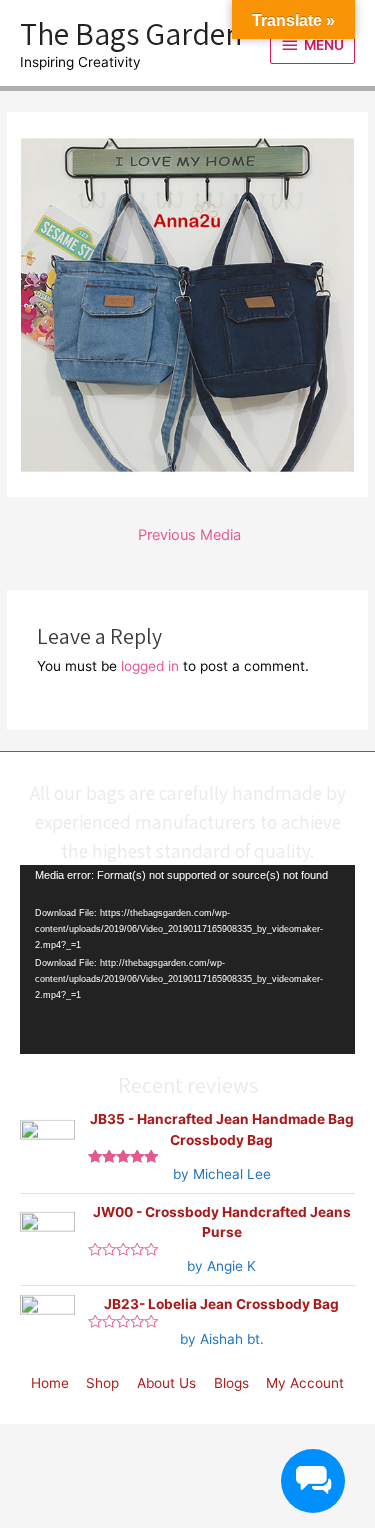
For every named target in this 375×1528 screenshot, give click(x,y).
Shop (102, 1383)
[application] (187, 959)
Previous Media (189, 535)
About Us (166, 1383)
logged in (150, 666)
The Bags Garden (131, 33)
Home (50, 1383)
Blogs (231, 1383)
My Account (305, 1383)
